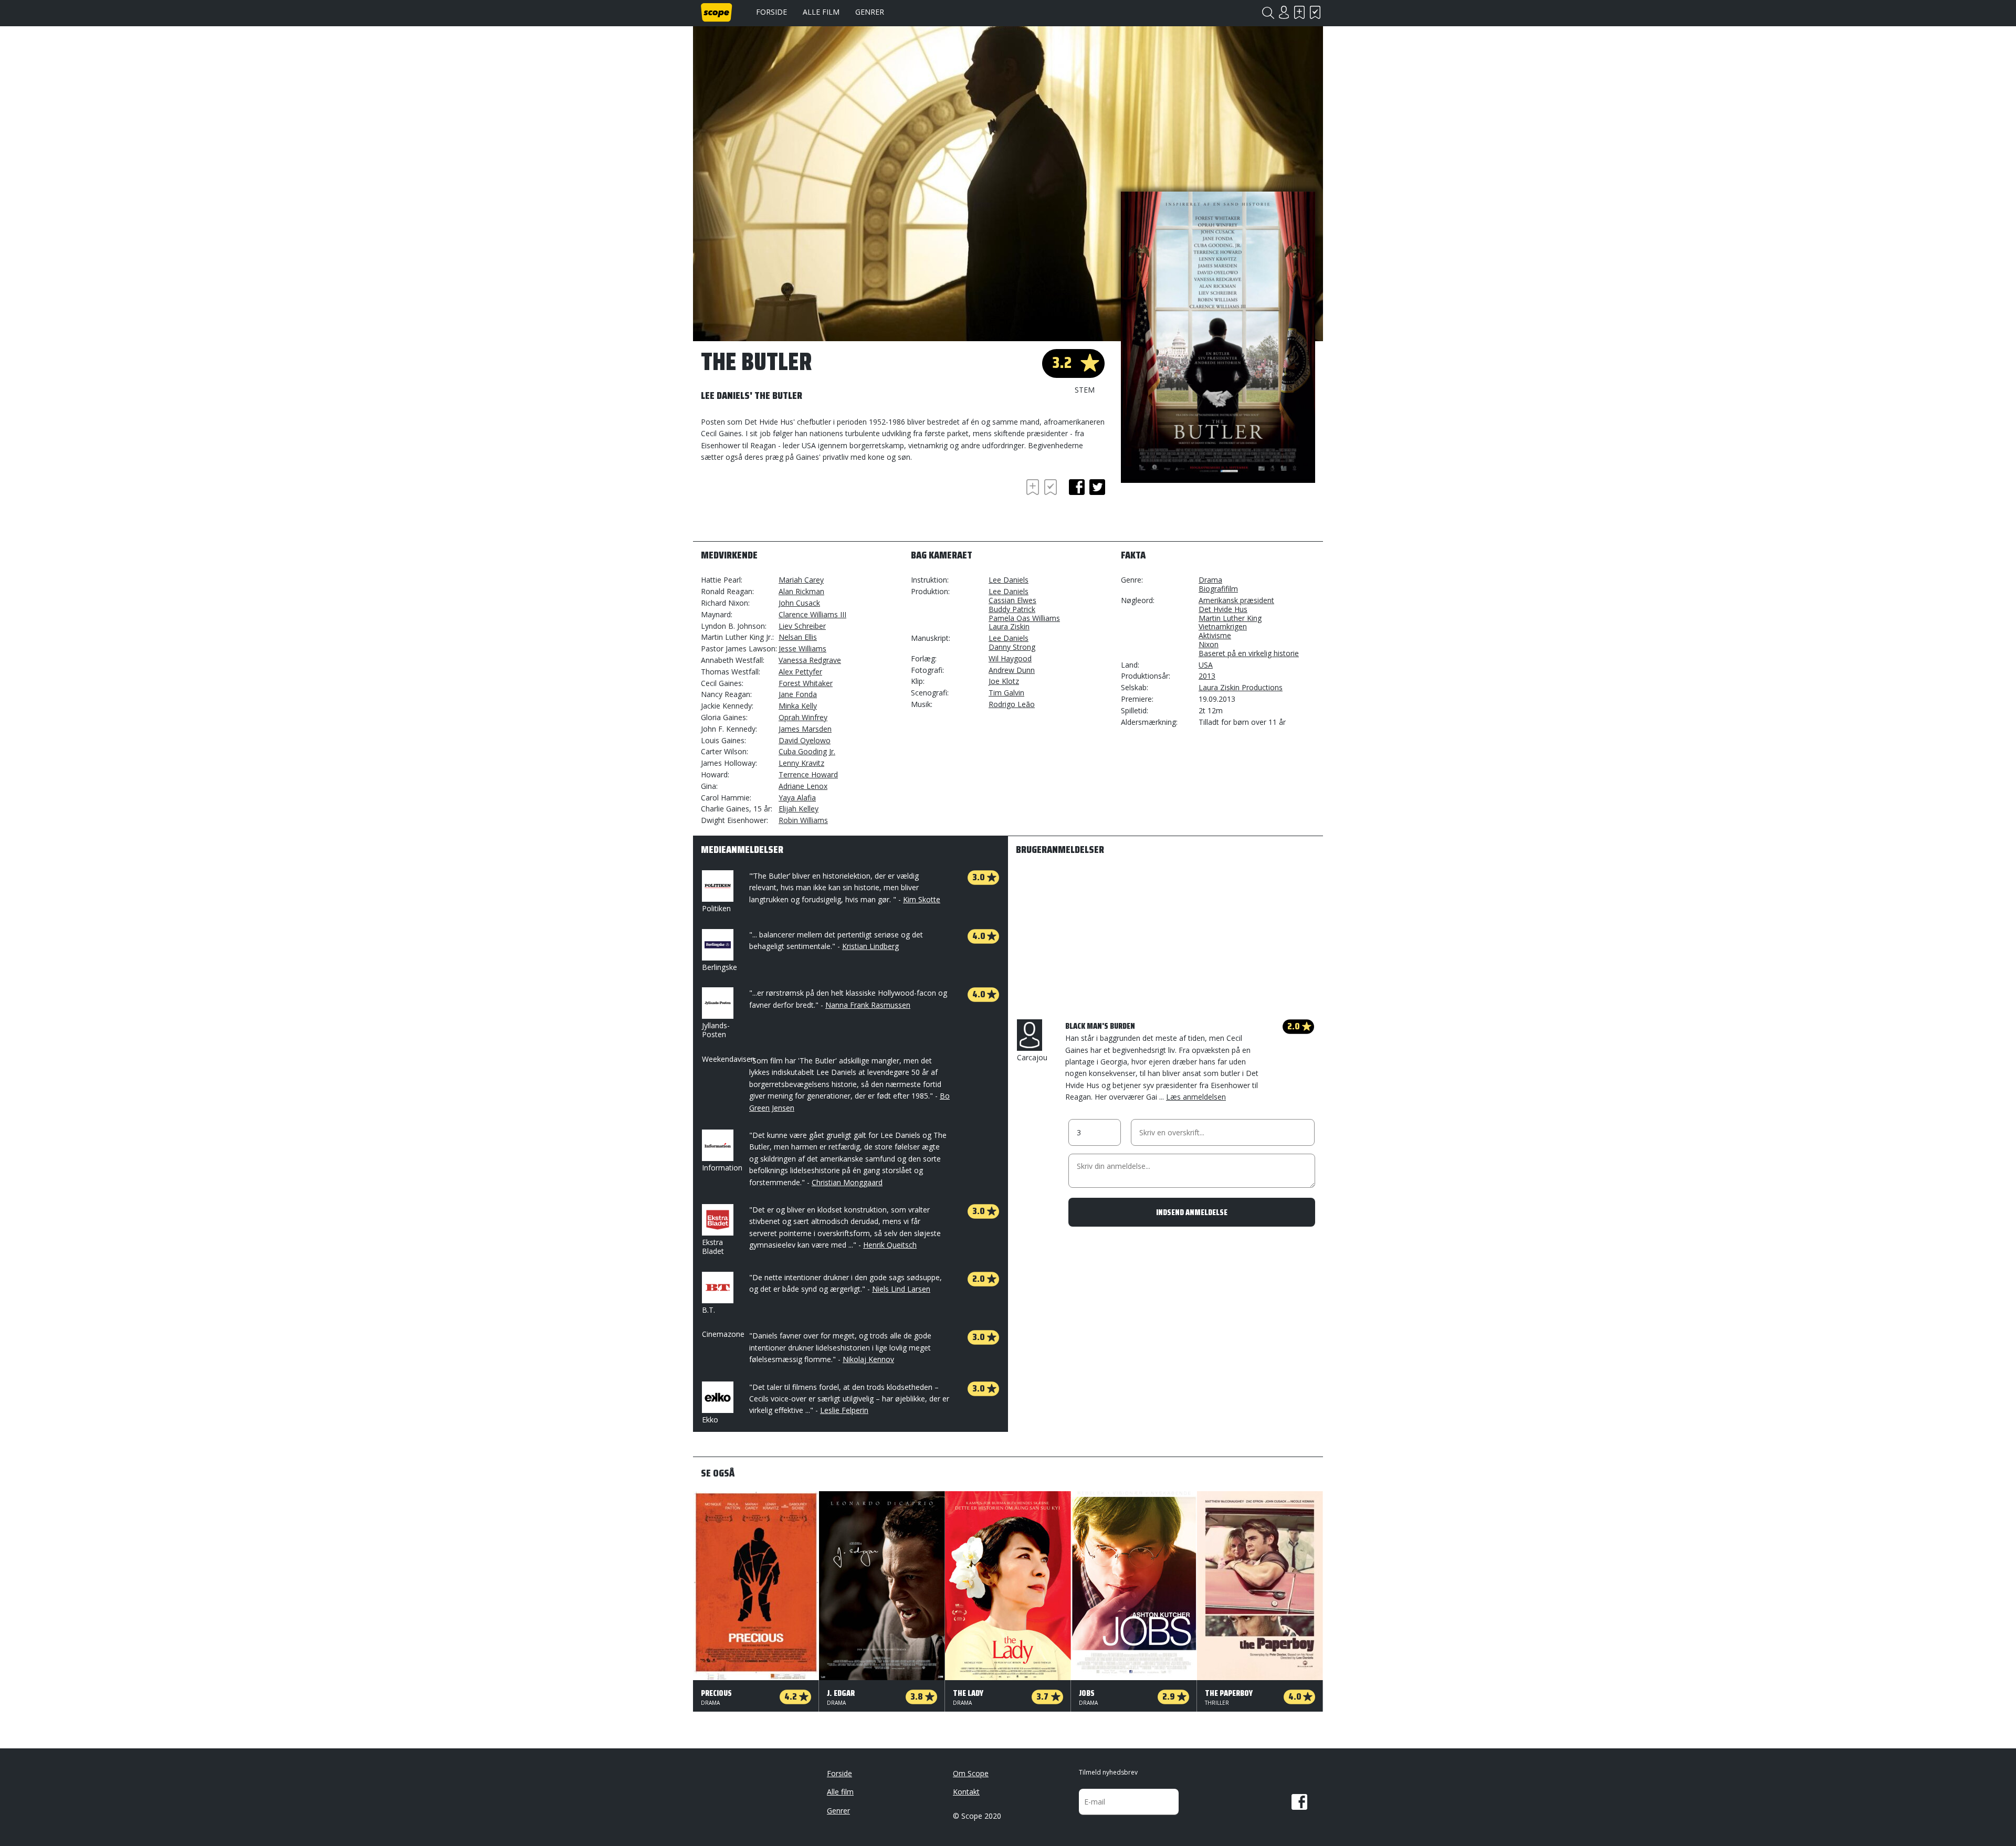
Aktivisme (1215, 635)
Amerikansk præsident (1236, 600)
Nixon (1209, 644)
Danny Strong (1012, 647)
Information (722, 1168)
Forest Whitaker (806, 683)
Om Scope (971, 1773)
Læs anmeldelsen (1196, 1097)
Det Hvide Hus (1223, 609)
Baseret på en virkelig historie (1249, 653)
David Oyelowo (805, 740)
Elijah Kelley (799, 809)
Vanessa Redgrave (810, 660)
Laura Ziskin (1009, 626)
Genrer (870, 12)
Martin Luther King (1230, 618)
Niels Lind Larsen (901, 1289)
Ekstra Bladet (713, 1247)
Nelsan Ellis (798, 637)
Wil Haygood (1010, 658)
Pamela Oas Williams (1024, 618)
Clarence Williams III (812, 614)
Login (1284, 12)
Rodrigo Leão (1012, 704)
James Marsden (805, 729)
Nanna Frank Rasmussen (868, 1005)
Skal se (1299, 12)
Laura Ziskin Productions (1241, 687)
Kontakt (966, 1792)
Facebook (1299, 1802)
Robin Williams (803, 820)
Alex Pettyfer (800, 672)
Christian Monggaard (847, 1182)
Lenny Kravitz (801, 763)
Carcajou (1032, 1057)
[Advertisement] (785, 505)
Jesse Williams (802, 648)
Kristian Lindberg (870, 946)
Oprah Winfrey (803, 717)
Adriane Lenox (803, 786)
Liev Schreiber (802, 626)
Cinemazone (723, 1334)
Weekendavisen (728, 1059)
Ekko (710, 1420)
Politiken (716, 908)
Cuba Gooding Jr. (807, 751)
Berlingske (720, 967)
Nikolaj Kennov (868, 1359)
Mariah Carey (801, 580)
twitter (1097, 487)
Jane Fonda (798, 694)
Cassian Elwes (1012, 600)
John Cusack (799, 603)
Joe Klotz (1004, 681)
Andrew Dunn (1012, 670)
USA (1206, 665)
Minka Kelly (798, 706)
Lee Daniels (1009, 580)
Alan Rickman (801, 591)
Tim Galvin (1006, 693)
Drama (1210, 580)
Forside (771, 12)
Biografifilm (1218, 589)
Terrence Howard (808, 774)
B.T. (708, 1310)
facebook (1077, 487)
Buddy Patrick (1012, 609)
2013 (1207, 676)
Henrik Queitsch (890, 1245)
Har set (1315, 12)
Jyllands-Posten (716, 1030)
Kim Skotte (922, 899)
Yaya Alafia (797, 798)
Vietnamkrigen (1223, 626)
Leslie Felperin (844, 1410)
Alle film (821, 12)
